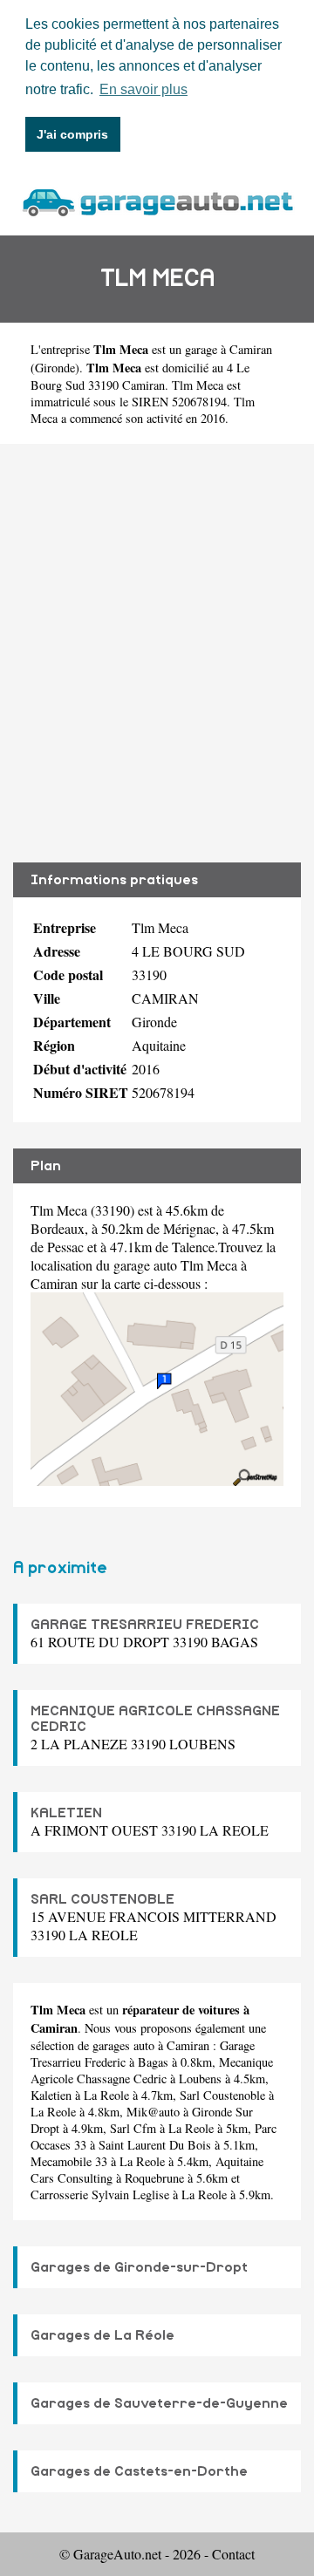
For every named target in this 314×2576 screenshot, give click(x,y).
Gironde (55, 368)
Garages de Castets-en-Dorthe (139, 2471)
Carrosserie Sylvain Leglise (100, 2194)
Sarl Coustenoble (222, 2095)
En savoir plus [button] (143, 89)
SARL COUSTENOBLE (102, 1899)
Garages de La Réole (102, 2335)
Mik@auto (153, 2112)
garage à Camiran (229, 349)
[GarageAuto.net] (157, 200)
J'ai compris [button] (72, 134)
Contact (233, 2554)
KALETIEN (66, 1813)
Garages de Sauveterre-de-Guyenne (159, 2403)
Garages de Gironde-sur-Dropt (139, 2267)
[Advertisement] (157, 653)
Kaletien (51, 2095)
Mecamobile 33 (69, 2161)
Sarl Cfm (133, 2128)
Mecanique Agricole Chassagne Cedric (152, 2070)
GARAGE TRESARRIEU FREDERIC (145, 1625)
